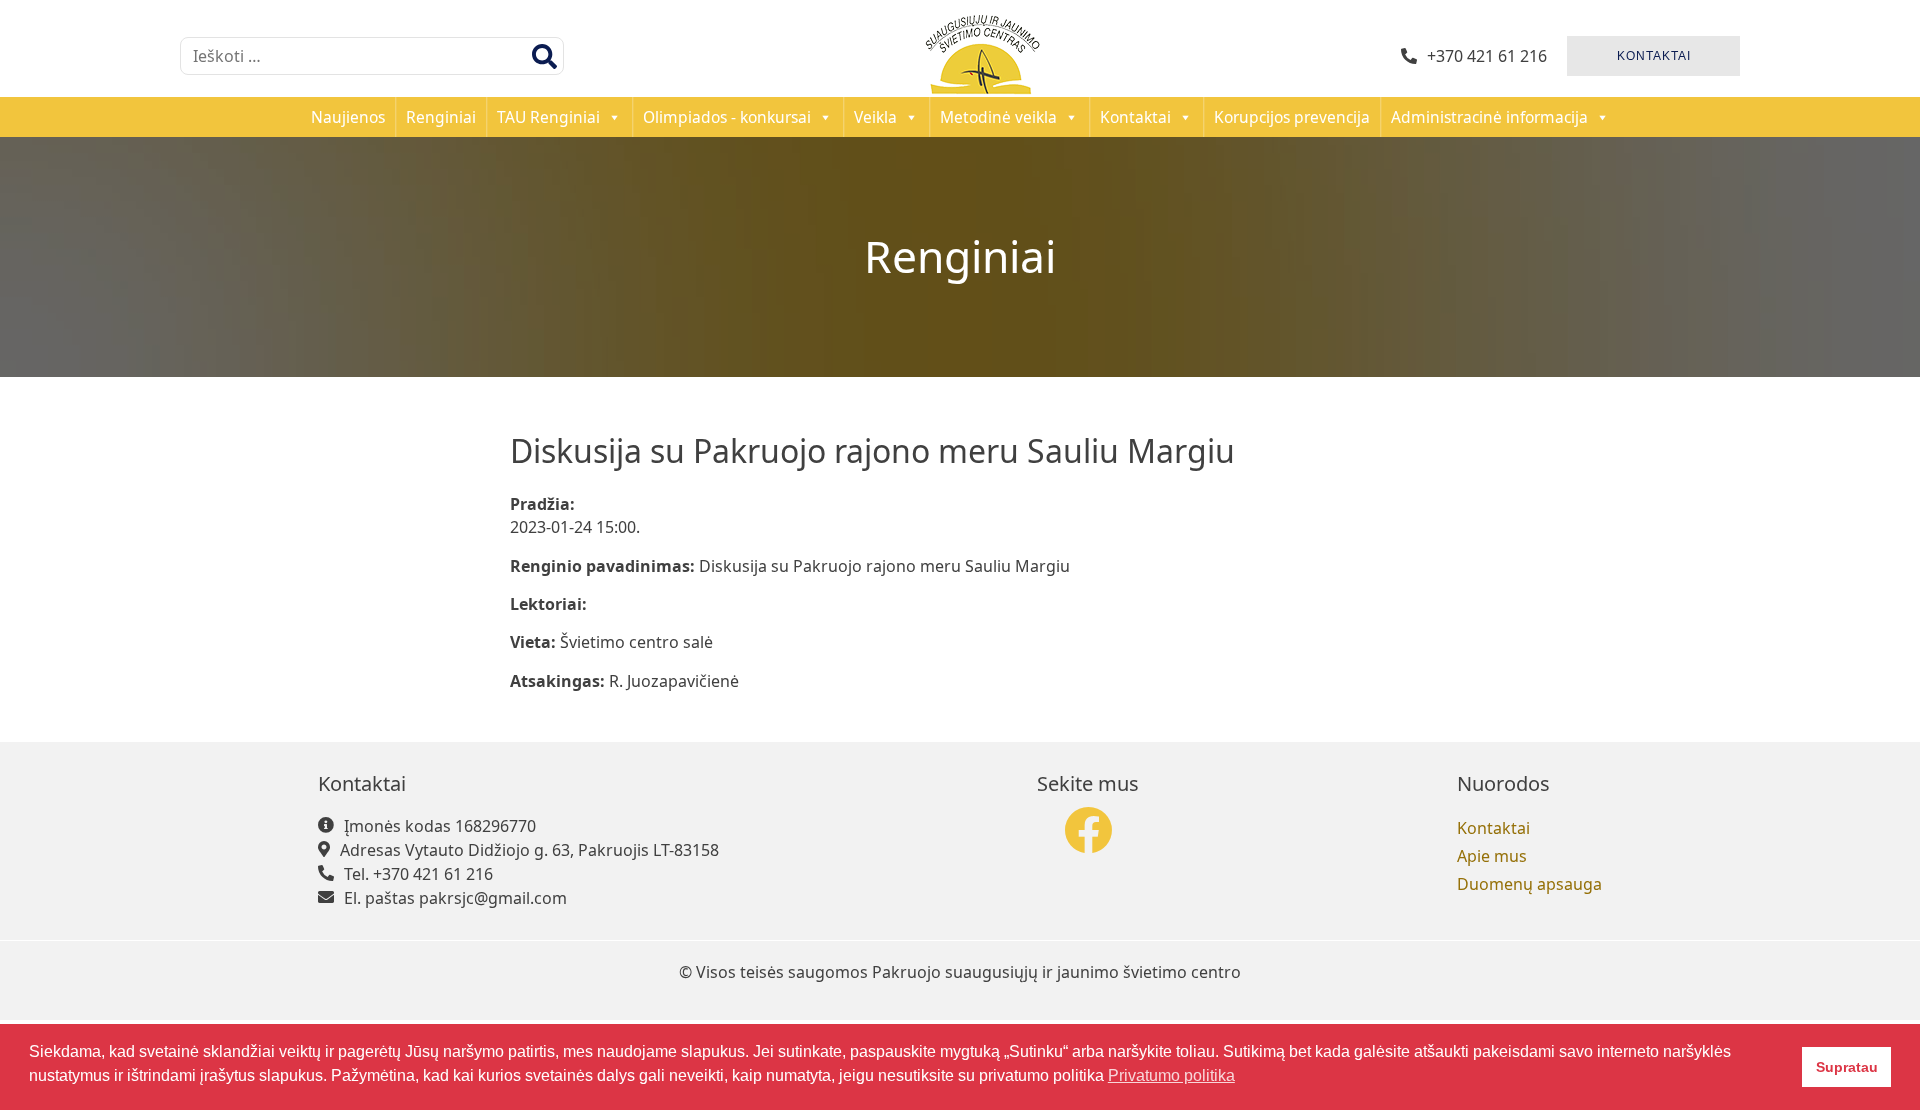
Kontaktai (1135, 117)
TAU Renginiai (548, 117)
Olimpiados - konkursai (727, 117)
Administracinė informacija (1489, 117)
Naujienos (348, 117)
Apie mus (1492, 856)
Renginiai (441, 117)
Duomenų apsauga (1529, 884)
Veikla (875, 117)
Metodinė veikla (998, 117)
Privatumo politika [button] (1171, 1075)
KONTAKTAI (1654, 56)
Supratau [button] (1847, 1067)
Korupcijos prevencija (1292, 117)
